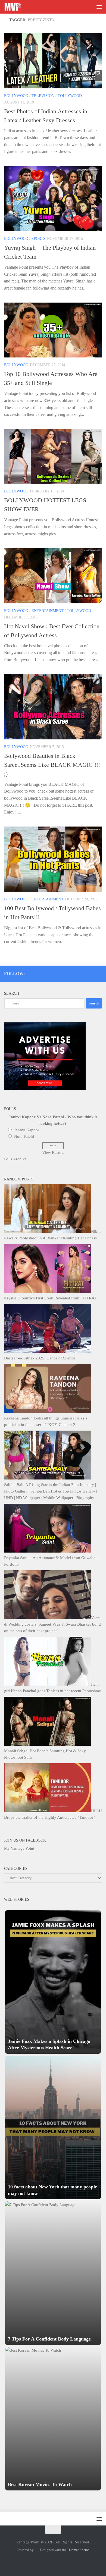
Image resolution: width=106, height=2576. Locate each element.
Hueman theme (78, 2550)
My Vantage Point (19, 1848)
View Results (53, 1152)
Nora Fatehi (24, 1136)
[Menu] (99, 7)
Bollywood (16, 96)
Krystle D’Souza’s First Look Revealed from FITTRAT (50, 1298)
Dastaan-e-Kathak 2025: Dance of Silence (40, 1358)
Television (43, 96)
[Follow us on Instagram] (55, 973)
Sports (38, 239)
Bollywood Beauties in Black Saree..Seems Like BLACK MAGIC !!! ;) (52, 765)
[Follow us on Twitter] (63, 973)
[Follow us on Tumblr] (85, 973)
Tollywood (70, 96)
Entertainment (48, 611)
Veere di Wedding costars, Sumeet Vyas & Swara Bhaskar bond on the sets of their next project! (52, 1624)
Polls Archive (15, 1159)
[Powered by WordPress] (36, 2550)
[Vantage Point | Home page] (16, 7)
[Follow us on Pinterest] (70, 973)
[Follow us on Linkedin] (92, 973)
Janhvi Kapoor (27, 1130)
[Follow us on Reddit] (99, 973)
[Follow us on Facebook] (77, 973)
